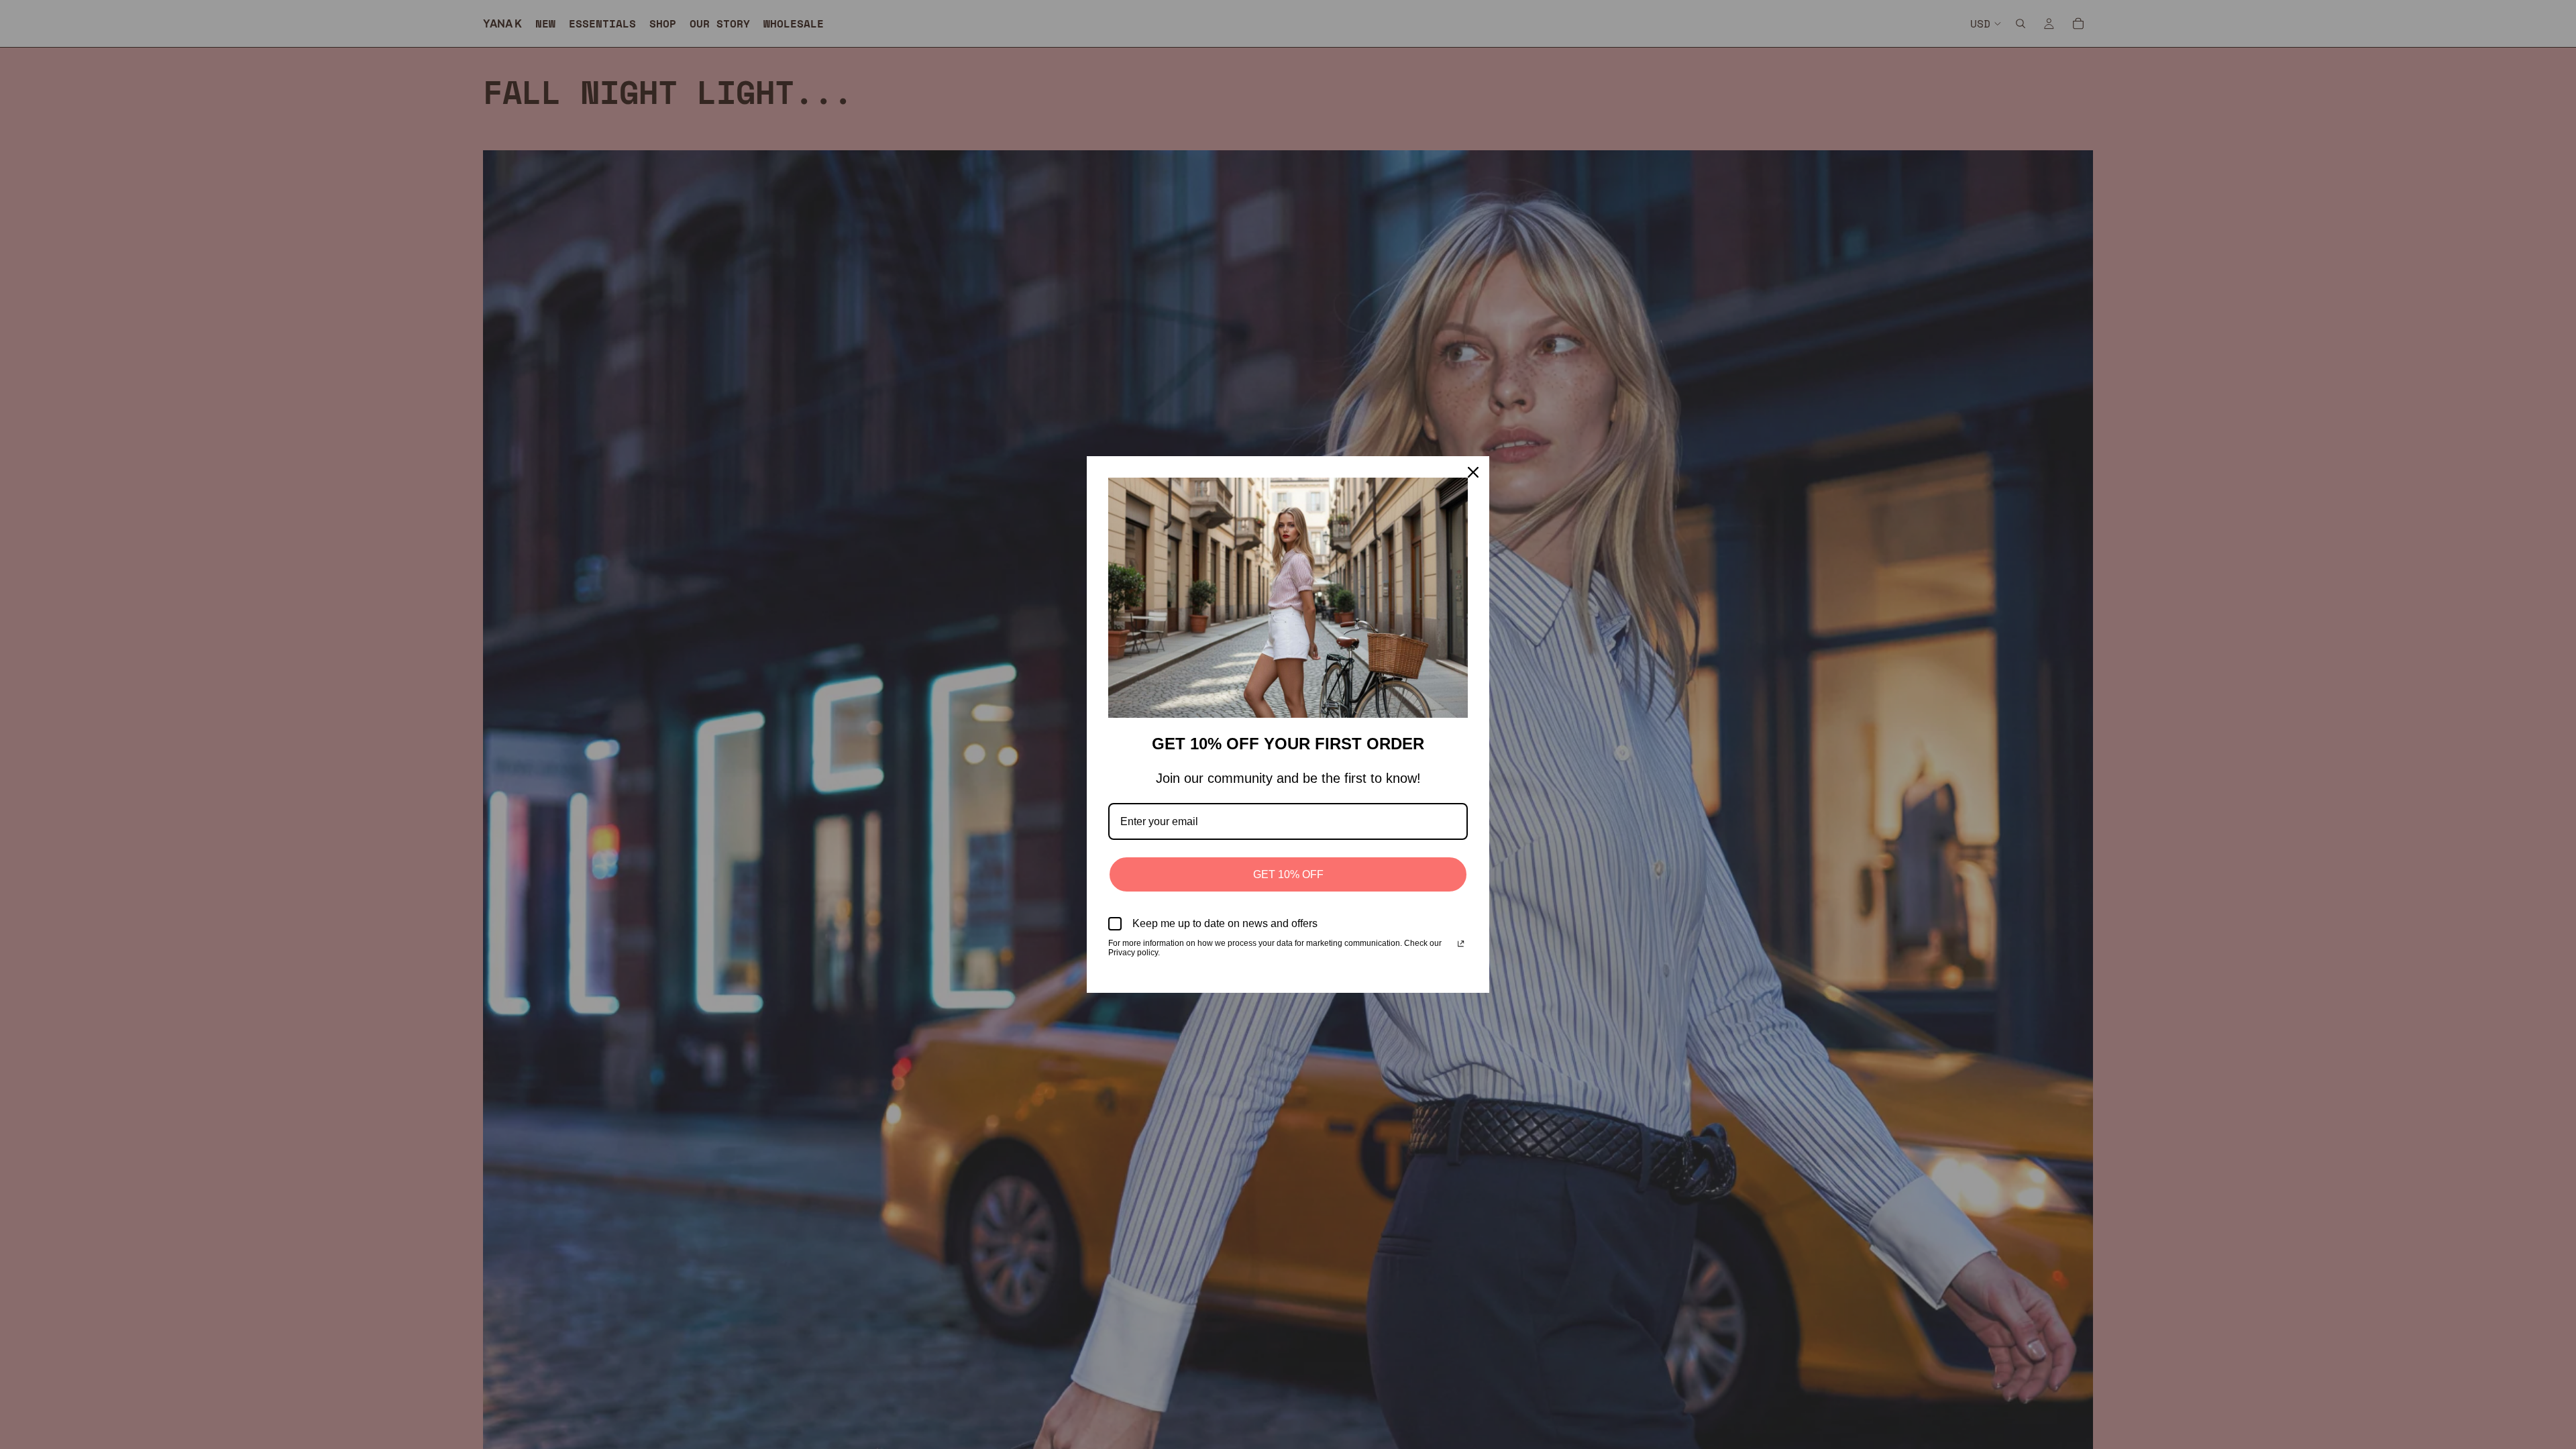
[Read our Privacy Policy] (1461, 945)
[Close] (1473, 472)
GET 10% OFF (1288, 874)
